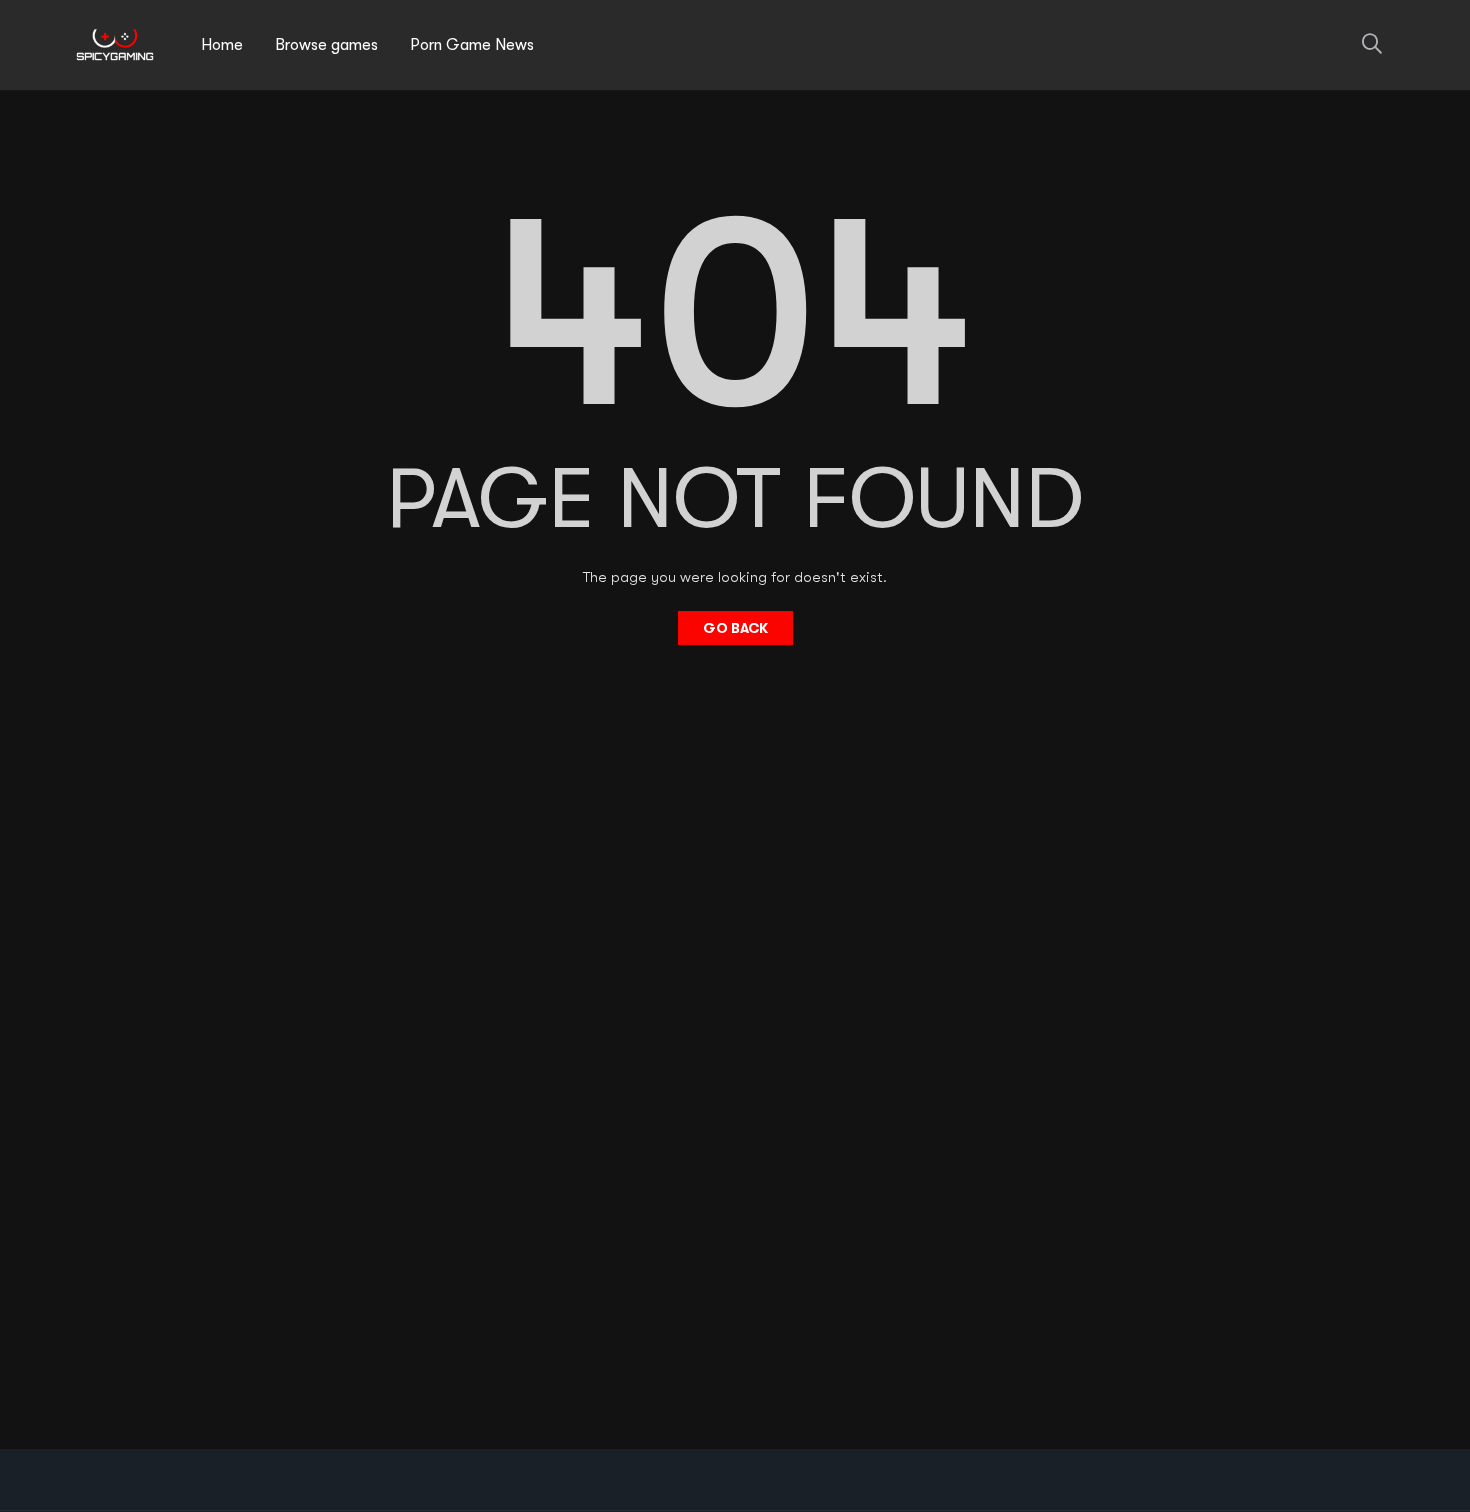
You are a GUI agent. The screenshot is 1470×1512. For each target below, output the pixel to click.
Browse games (326, 45)
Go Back (735, 628)
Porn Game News (472, 45)
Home (222, 45)
